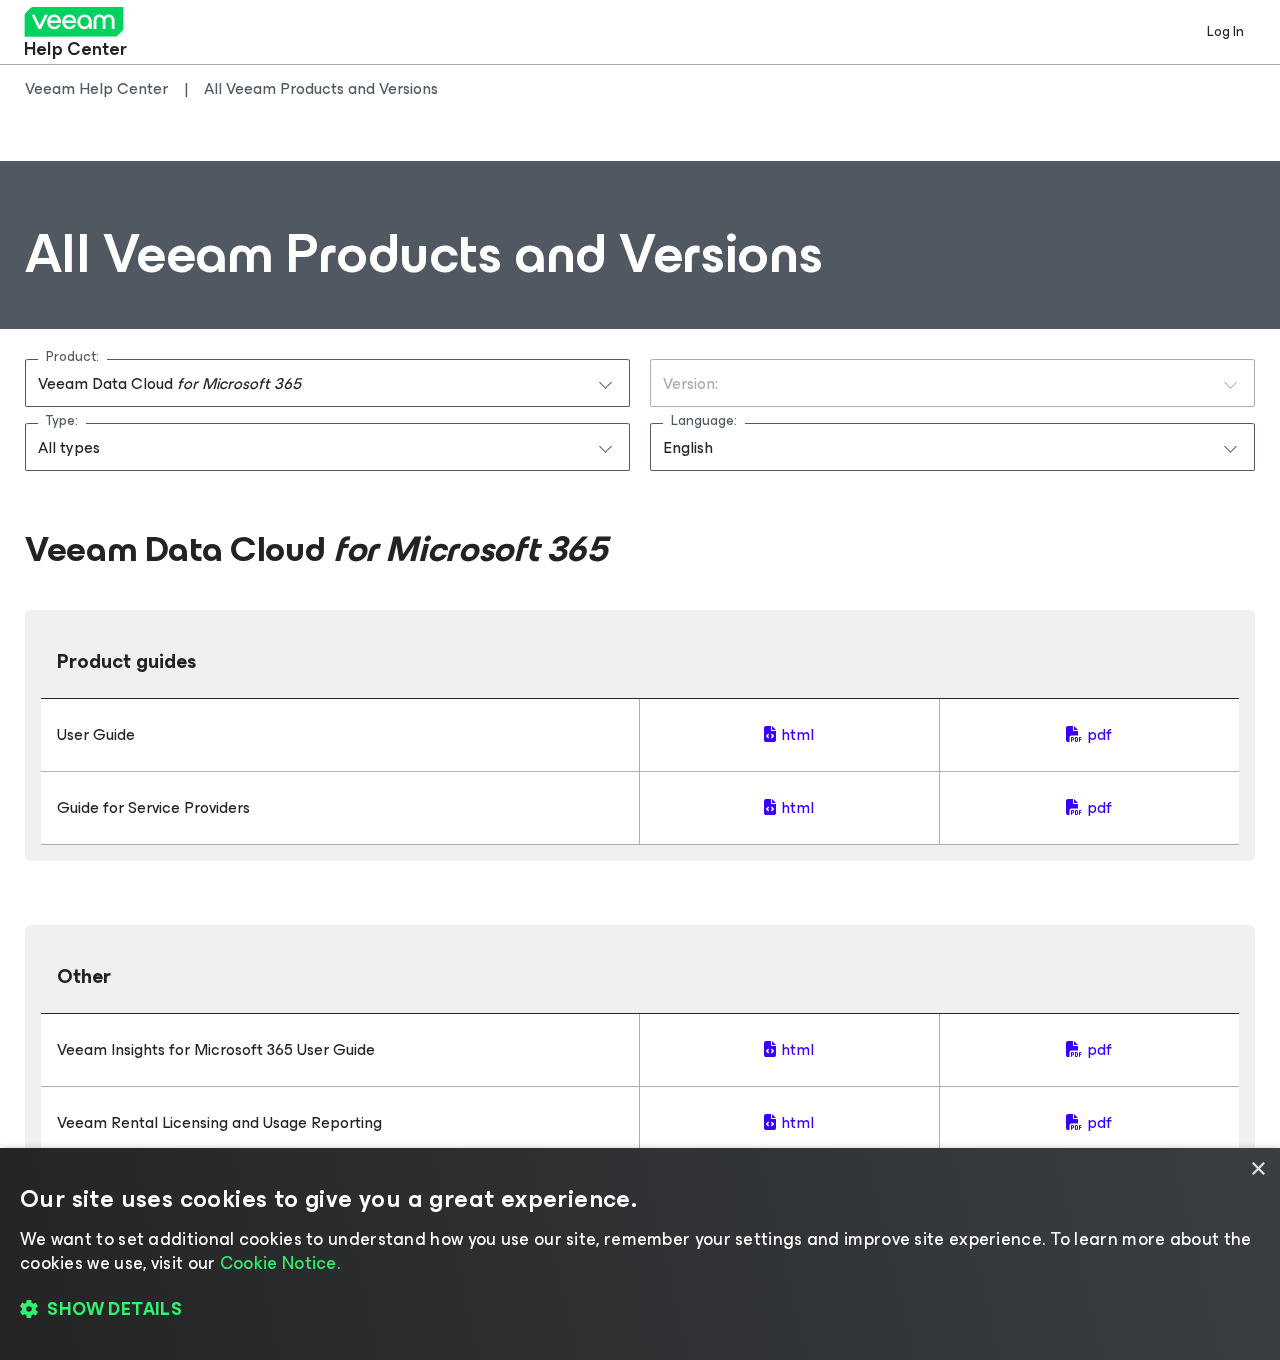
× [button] (1257, 1169)
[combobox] (327, 383)
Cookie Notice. (280, 1263)
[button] (640, 1310)
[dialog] (640, 1254)
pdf (1099, 734)
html (797, 734)
